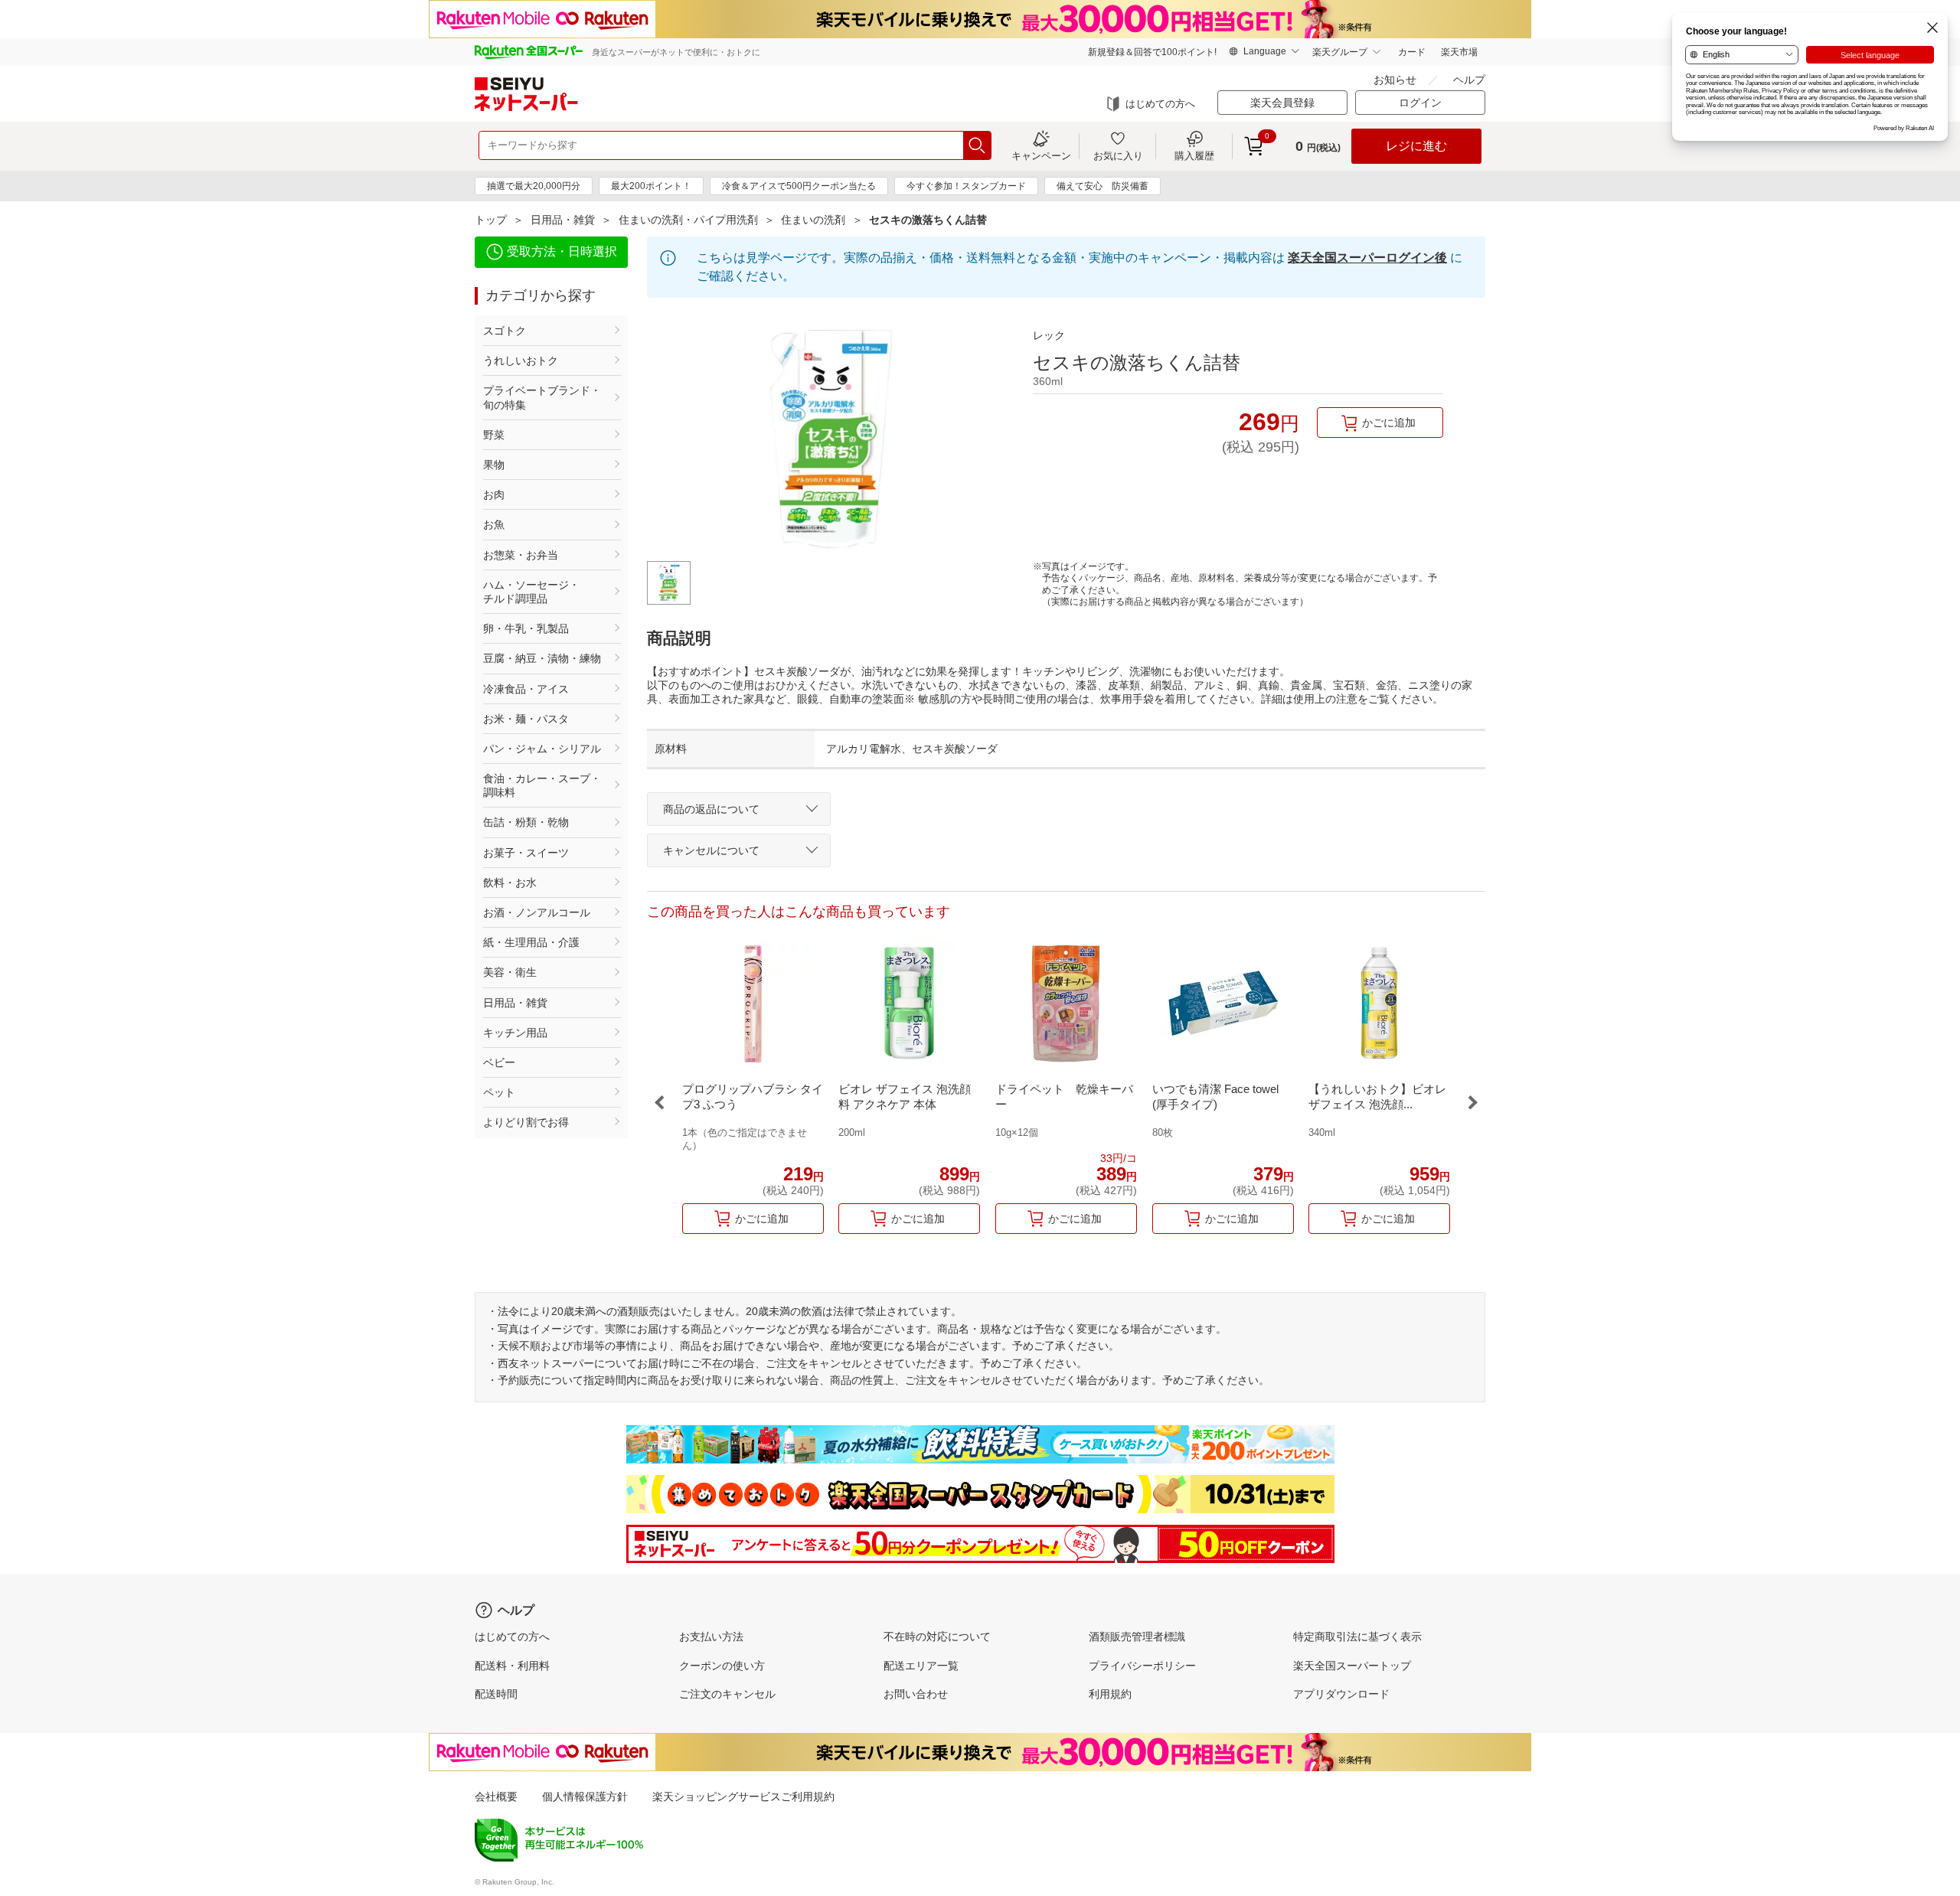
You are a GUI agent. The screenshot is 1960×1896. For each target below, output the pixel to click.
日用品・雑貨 (563, 220)
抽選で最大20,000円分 (534, 186)
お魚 (494, 524)
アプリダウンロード (1341, 1694)
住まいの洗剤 (813, 220)
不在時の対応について (937, 1637)
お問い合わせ (916, 1694)
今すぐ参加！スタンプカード (966, 186)
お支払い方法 (711, 1637)
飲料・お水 (510, 883)
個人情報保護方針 (585, 1796)
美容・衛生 (510, 972)
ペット (499, 1092)
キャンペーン (1041, 155)
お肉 (494, 494)
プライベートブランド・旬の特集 (542, 397)
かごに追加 (1389, 423)
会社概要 (496, 1796)
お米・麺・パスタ (526, 719)
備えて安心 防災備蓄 (1102, 186)
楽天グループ (1340, 52)
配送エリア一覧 (921, 1666)
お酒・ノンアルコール (537, 912)
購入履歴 (1194, 155)
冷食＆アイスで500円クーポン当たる (799, 186)
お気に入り (1118, 155)
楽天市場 (1459, 52)
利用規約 (1110, 1694)
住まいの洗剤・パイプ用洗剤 (688, 220)
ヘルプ (1469, 80)
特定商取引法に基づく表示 (1357, 1637)
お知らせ (1395, 80)
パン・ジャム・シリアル (542, 749)
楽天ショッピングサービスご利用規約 (743, 1796)
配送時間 (496, 1694)
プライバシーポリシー (1142, 1666)
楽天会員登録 (1282, 103)
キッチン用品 (515, 1033)
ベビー (499, 1062)
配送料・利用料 (512, 1666)
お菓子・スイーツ (526, 853)
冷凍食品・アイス (526, 689)
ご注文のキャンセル (727, 1694)
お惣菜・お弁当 (521, 555)
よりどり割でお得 (526, 1122)
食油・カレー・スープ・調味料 (542, 785)
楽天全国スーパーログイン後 (1367, 258)
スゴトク (505, 331)
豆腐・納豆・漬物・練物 (542, 658)
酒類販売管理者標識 (1137, 1637)
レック (1049, 335)
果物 (494, 465)
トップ (491, 220)
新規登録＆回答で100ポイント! (1152, 52)
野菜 (494, 435)
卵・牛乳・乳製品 (526, 628)
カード (1412, 52)
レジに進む (1416, 146)
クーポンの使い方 (722, 1666)
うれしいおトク (521, 361)
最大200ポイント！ (651, 186)
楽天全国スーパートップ (1352, 1666)
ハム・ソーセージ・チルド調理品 (531, 592)
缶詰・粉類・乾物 (526, 822)
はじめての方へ (1160, 104)
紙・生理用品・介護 (531, 942)
